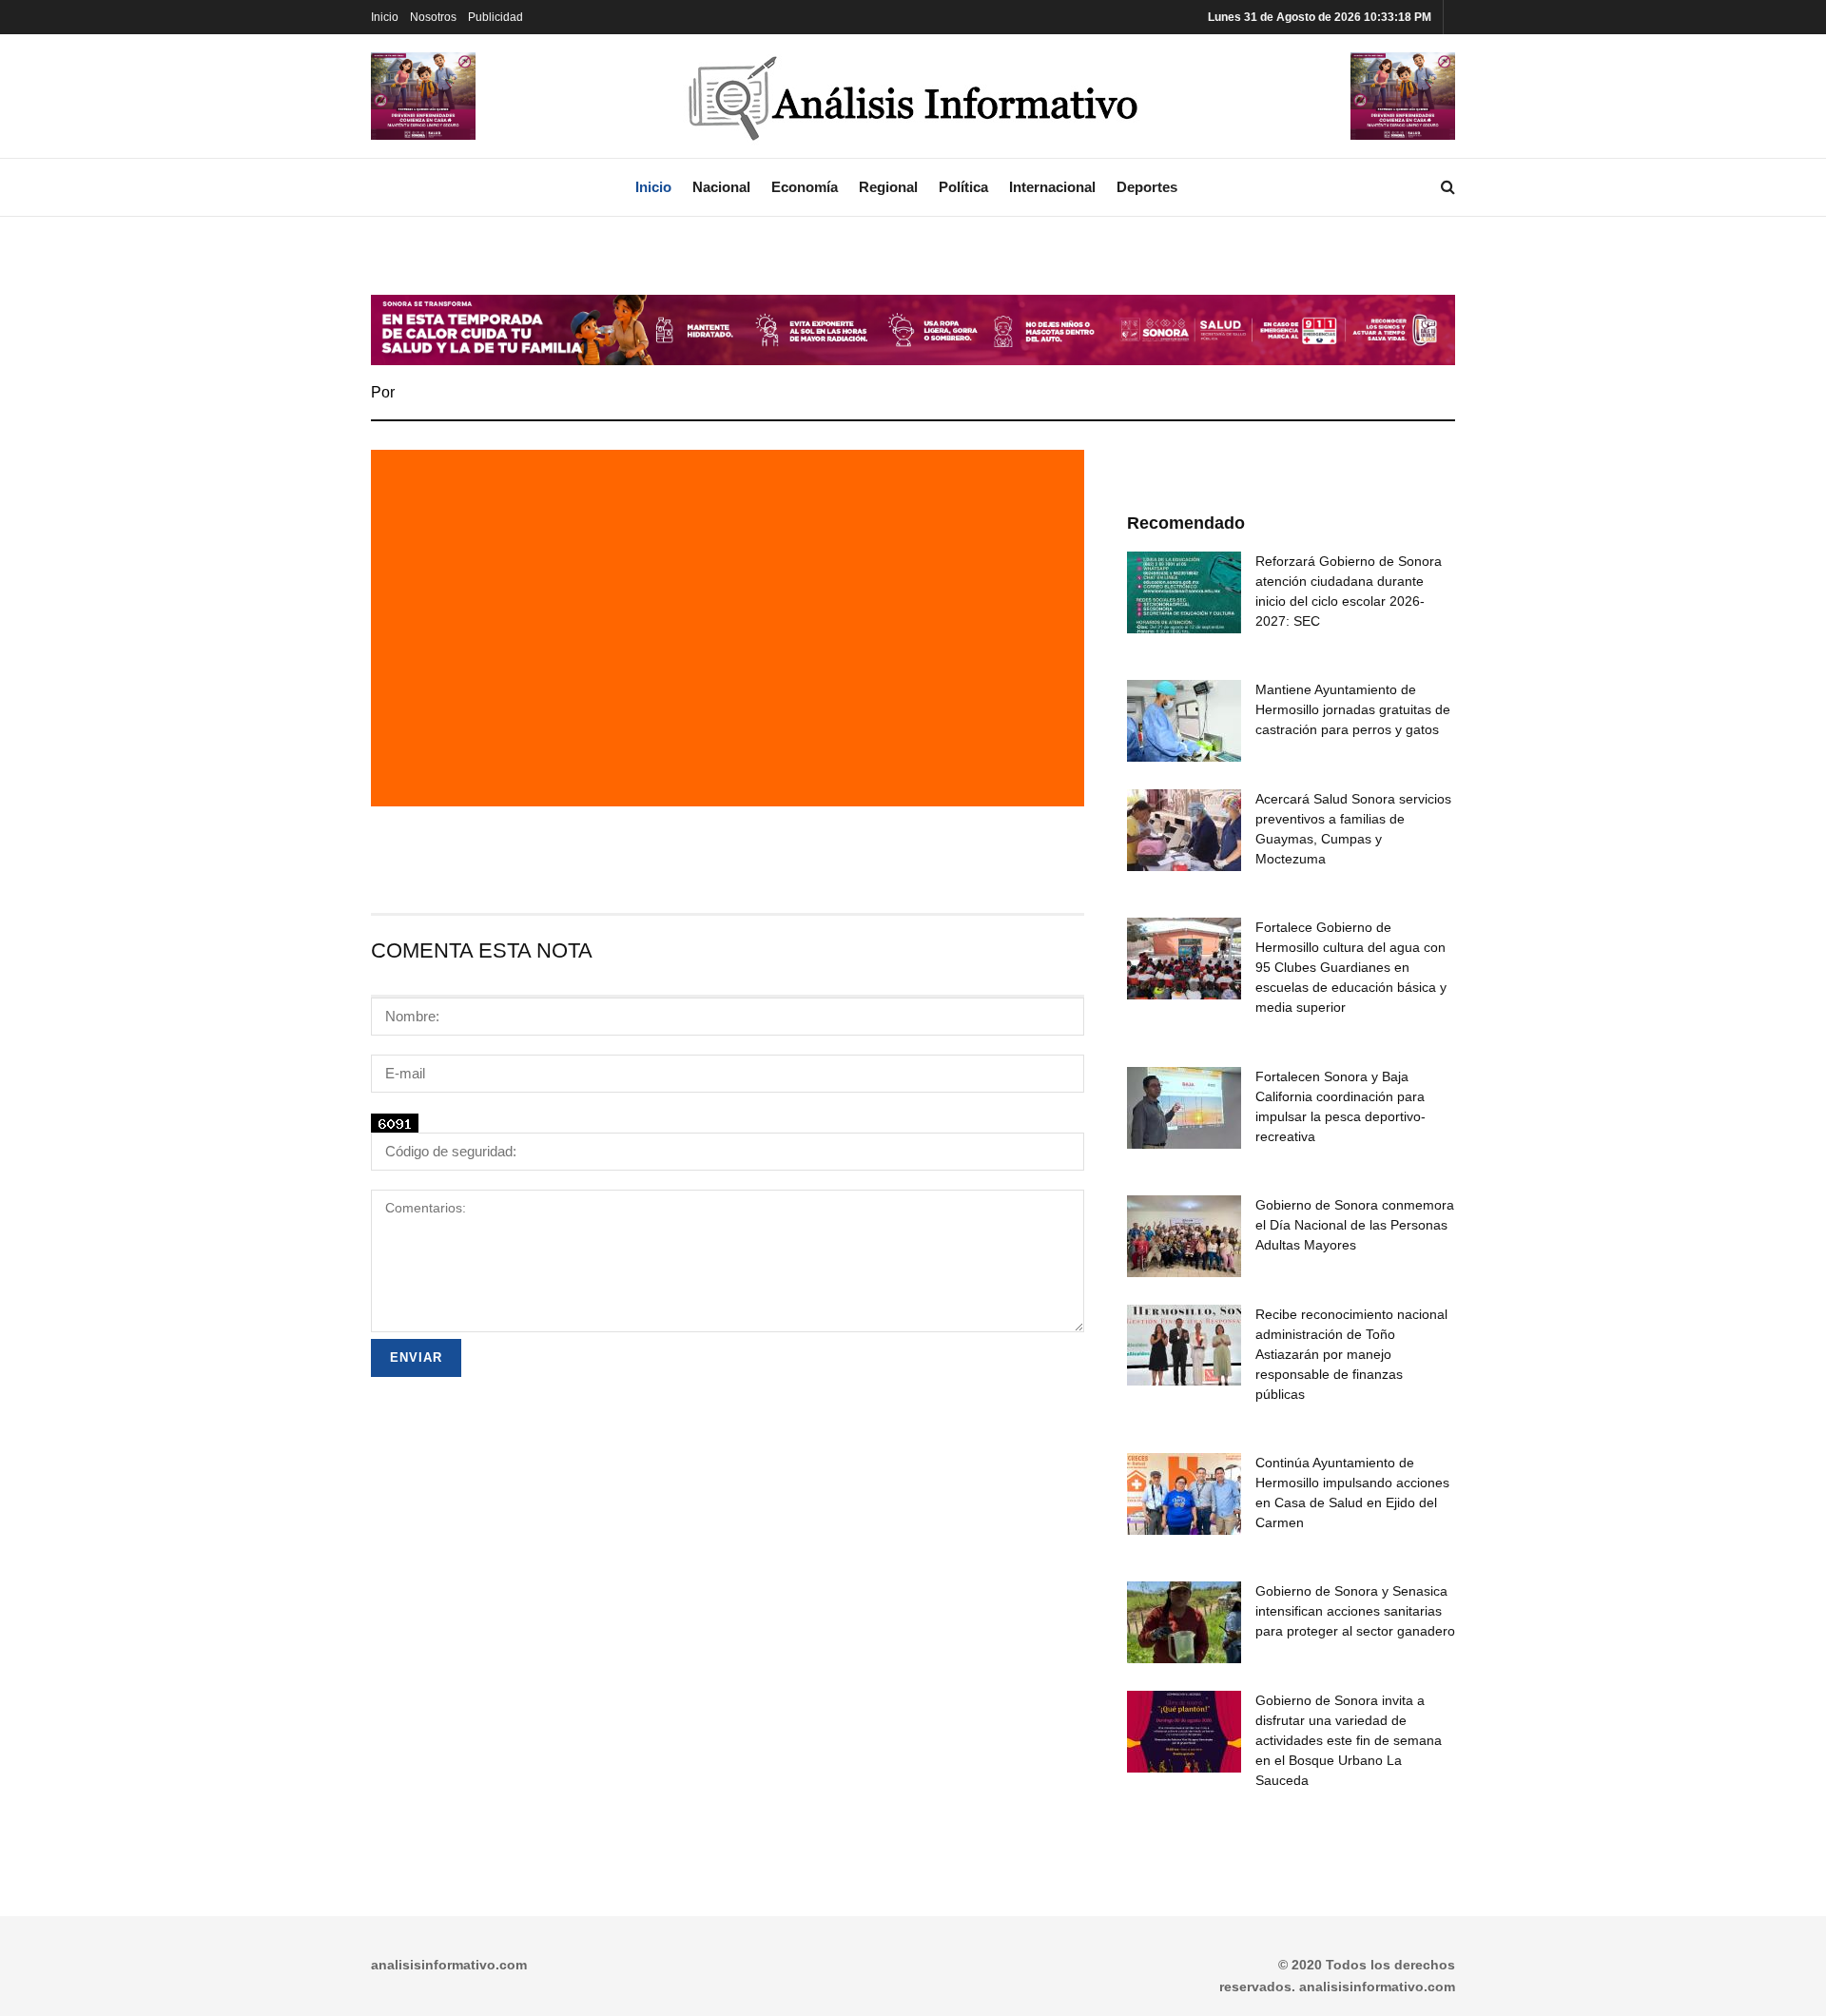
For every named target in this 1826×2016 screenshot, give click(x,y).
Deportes (1147, 187)
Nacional (721, 187)
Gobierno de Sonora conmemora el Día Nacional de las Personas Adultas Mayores (1355, 1225)
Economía (805, 187)
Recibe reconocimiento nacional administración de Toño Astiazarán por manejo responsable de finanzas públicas (1351, 1354)
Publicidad (495, 17)
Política (963, 187)
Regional (888, 187)
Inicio (385, 17)
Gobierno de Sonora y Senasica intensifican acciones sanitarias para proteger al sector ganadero (1355, 1611)
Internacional (1052, 187)
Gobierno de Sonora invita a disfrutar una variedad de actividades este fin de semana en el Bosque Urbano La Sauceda (1349, 1740)
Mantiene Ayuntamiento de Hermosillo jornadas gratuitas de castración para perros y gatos (1353, 709)
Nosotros (433, 17)
